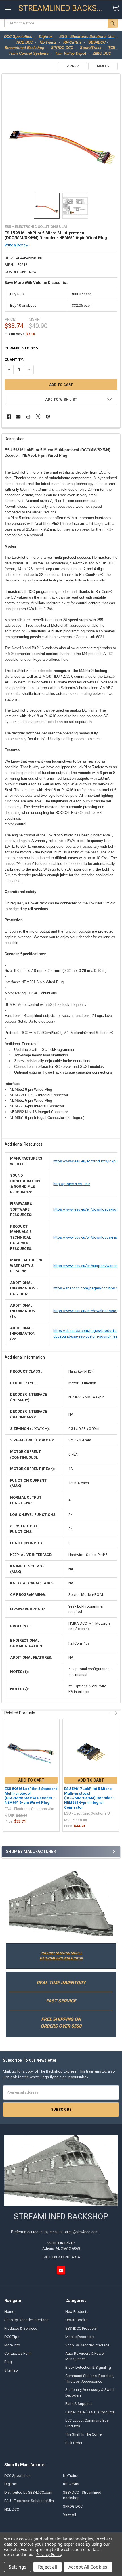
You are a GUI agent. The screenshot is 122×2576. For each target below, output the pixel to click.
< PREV (73, 66)
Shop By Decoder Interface (26, 2320)
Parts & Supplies (79, 2404)
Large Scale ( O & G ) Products (90, 2412)
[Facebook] (9, 416)
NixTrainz (71, 2476)
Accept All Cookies (88, 2567)
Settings (18, 2567)
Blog (8, 2362)
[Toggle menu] (8, 8)
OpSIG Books (76, 2320)
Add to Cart (31, 1780)
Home (9, 2312)
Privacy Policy (49, 2555)
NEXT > (103, 66)
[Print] (28, 416)
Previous (110, 1713)
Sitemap (11, 2370)
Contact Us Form (18, 2353)
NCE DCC (12, 2509)
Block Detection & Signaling (88, 2367)
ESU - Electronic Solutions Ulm (29, 2501)
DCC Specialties (17, 2476)
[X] (38, 416)
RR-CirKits (71, 2484)
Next (115, 1713)
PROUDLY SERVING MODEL (61, 1953)
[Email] (18, 416)
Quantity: (14, 360)
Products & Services (21, 2328)
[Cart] (115, 8)
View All (70, 2515)
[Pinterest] (48, 416)
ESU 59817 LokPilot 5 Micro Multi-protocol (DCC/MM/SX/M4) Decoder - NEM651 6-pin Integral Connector (89, 1798)
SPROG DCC (73, 2506)
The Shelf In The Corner (84, 2434)
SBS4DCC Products (81, 2328)
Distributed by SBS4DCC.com (28, 2492)
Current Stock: (21, 348)
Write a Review (16, 245)
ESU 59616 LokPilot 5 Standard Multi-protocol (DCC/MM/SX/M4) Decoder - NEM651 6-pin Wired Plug (31, 1796)
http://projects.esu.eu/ (72, 1184)
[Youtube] (61, 2270)
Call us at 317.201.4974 (61, 2257)
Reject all (48, 2567)
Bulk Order (74, 2443)
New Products (77, 2312)
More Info (12, 2345)
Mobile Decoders (79, 2337)
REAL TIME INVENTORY (61, 1983)
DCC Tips (12, 2337)
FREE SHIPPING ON (61, 2019)
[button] (61, 1903)
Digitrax (10, 2484)
